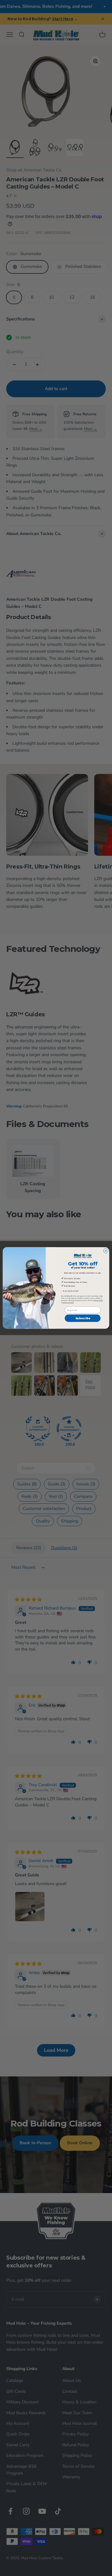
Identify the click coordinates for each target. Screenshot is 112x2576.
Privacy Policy (98, 1300)
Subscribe (83, 1318)
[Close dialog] (106, 1251)
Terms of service (68, 1303)
